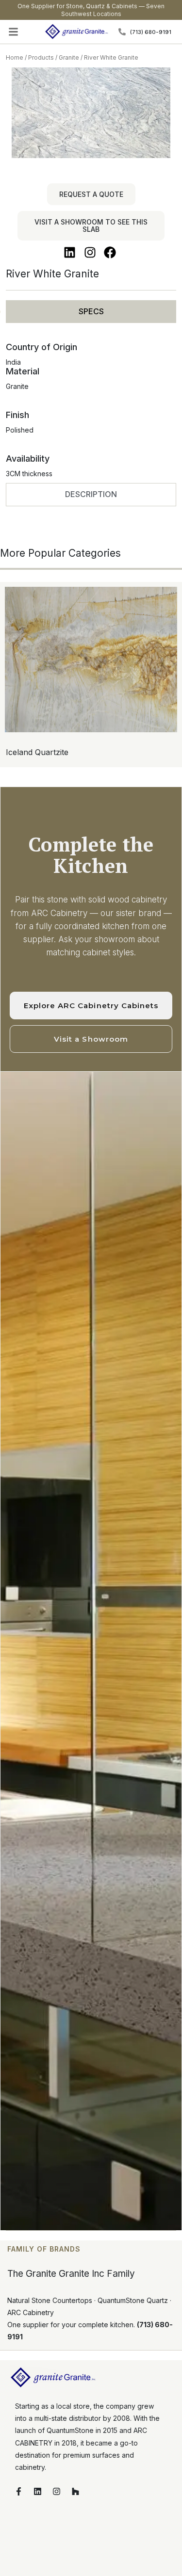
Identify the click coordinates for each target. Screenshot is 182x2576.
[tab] (91, 312)
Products (41, 57)
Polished (20, 430)
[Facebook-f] (18, 2491)
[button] (14, 32)
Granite (69, 57)
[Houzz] (75, 2491)
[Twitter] (76, 802)
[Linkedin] (91, 802)
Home (15, 57)
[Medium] (106, 802)
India (13, 362)
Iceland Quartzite (37, 752)
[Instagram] (56, 2491)
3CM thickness (29, 474)
